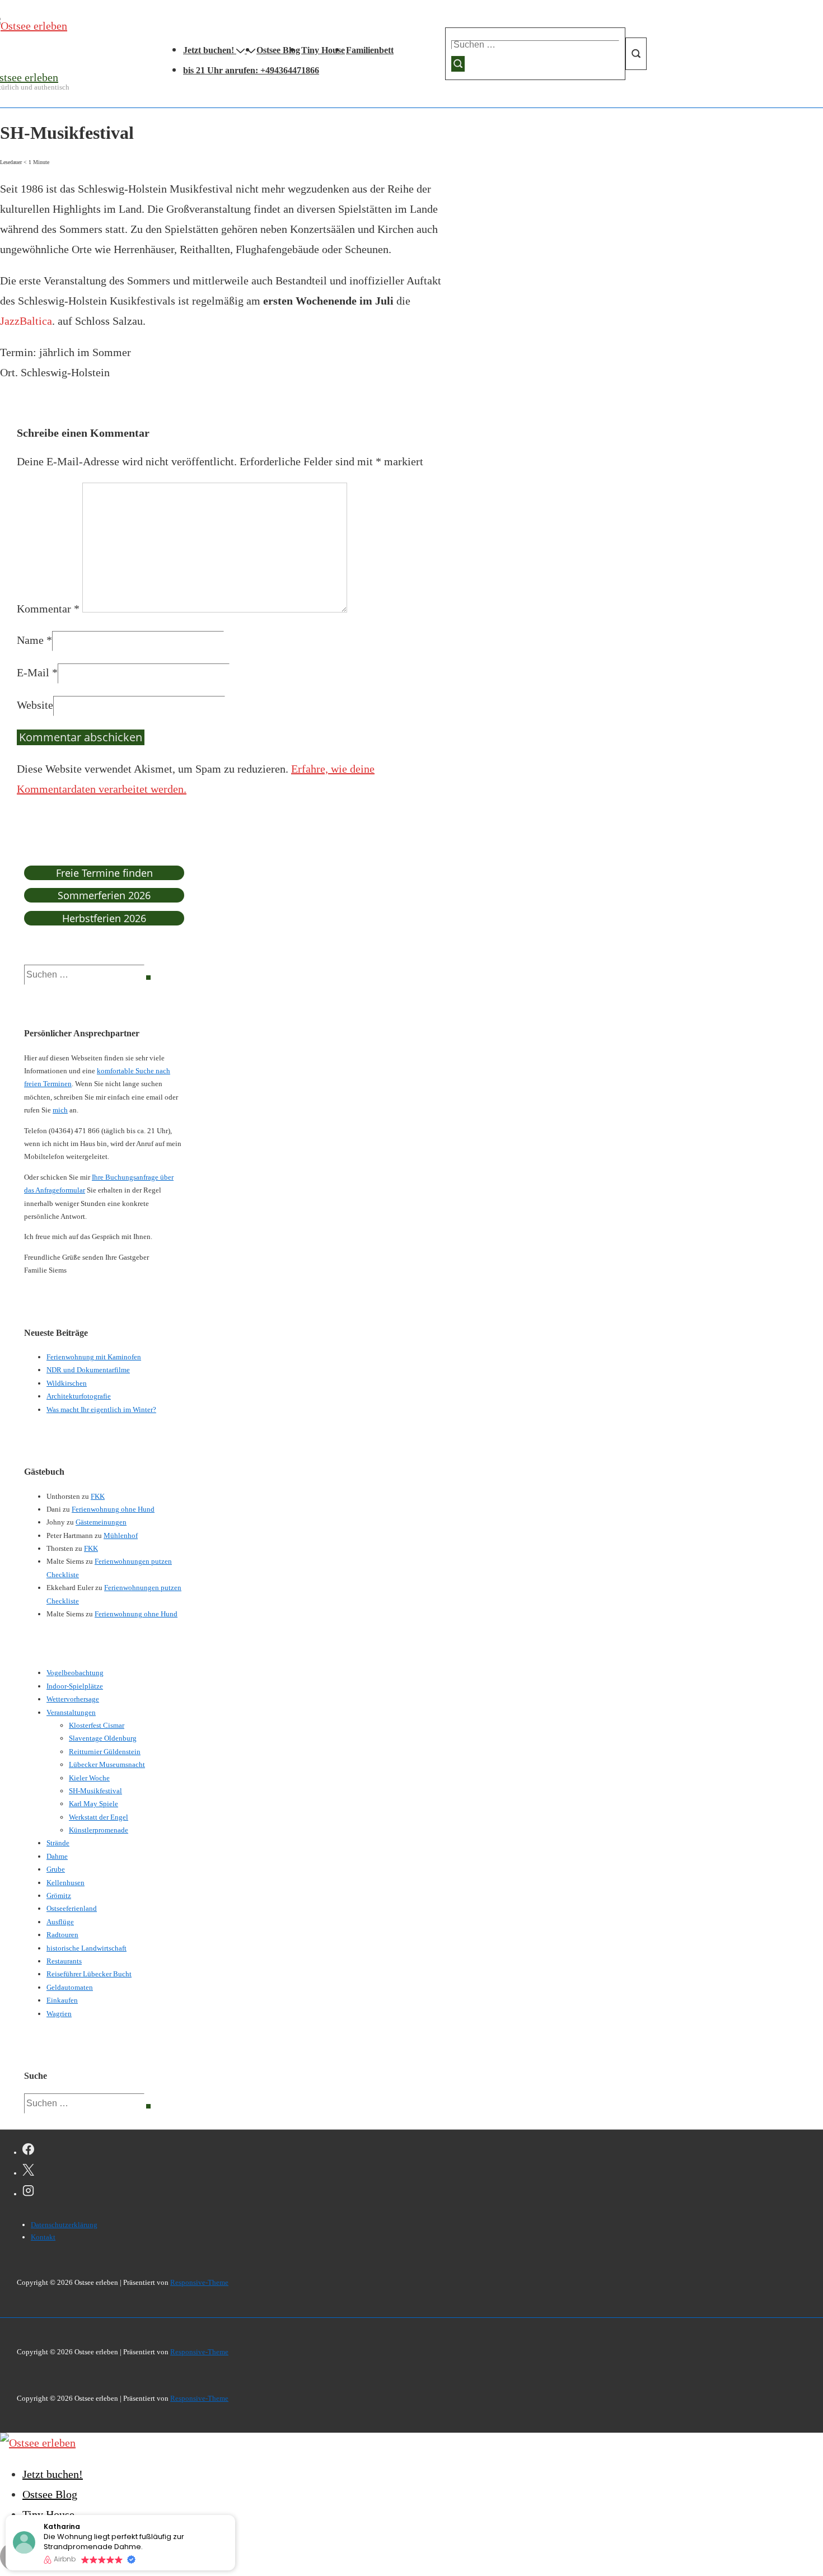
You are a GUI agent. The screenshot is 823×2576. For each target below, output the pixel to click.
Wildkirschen (67, 1383)
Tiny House (323, 50)
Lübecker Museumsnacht (107, 1764)
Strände (58, 1843)
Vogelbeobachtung (75, 1673)
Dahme (57, 1856)
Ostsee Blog (278, 50)
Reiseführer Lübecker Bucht (89, 1974)
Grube (56, 1869)
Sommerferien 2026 (104, 895)
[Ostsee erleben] (38, 2443)
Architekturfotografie (79, 1396)
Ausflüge (60, 1922)
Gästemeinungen (101, 1522)
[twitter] (28, 2172)
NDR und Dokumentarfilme (88, 1370)
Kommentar (48, 609)
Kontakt (43, 2237)
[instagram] (28, 2192)
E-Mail (33, 672)
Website (35, 705)
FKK (98, 1496)
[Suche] (458, 64)
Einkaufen (62, 2000)
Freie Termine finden (104, 873)
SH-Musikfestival (95, 1791)
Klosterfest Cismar (97, 1725)
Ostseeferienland (72, 1908)
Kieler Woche (89, 1778)
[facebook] (28, 2151)
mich (60, 1110)
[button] (235, 2516)
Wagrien (59, 2014)
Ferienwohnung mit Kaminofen (94, 1357)
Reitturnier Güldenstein (105, 1752)
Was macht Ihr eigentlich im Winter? (101, 1409)
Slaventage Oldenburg (103, 1738)
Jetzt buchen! (209, 50)
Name (30, 640)
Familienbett (370, 50)
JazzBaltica (26, 321)
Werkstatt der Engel (99, 1817)
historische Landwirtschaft (86, 1948)
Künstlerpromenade (99, 1830)
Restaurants (64, 1961)
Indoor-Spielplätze (75, 1686)
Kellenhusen (66, 1883)
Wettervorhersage (73, 1699)
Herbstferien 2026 (104, 918)
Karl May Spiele (93, 1804)
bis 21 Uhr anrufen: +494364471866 (251, 70)
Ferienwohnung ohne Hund (113, 1509)
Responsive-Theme (199, 2282)
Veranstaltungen (71, 1712)
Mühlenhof (121, 1535)
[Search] (148, 978)
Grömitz (59, 1895)
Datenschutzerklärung (64, 2225)
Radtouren (62, 1935)
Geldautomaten (70, 1987)
